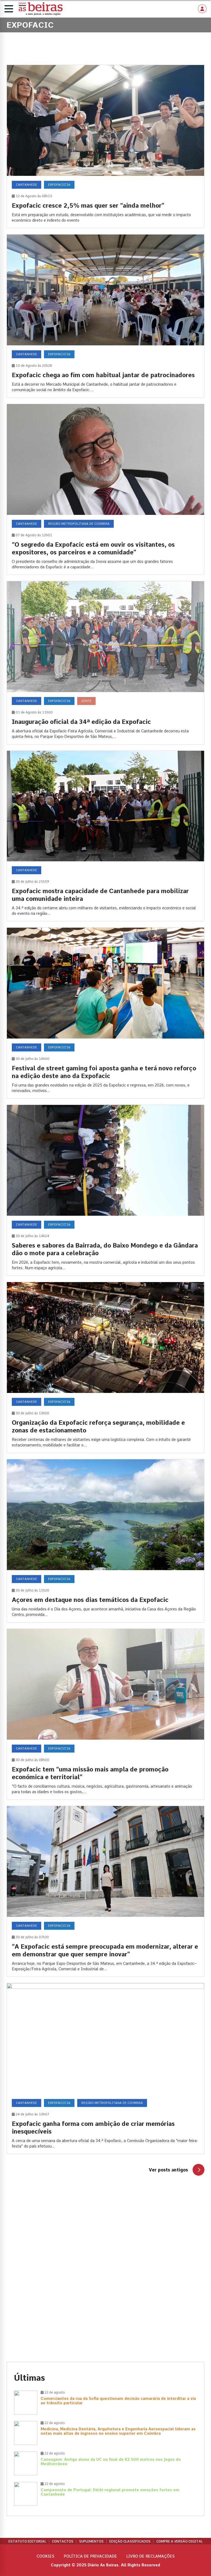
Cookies (45, 2556)
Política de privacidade (90, 2556)
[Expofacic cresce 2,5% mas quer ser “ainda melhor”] (105, 146)
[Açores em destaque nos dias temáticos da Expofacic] (105, 1541)
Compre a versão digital (180, 2541)
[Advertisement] (105, 2238)
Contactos (63, 2541)
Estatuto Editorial (27, 2541)
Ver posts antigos (168, 2170)
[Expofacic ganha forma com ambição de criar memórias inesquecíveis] (105, 2069)
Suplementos (91, 2541)
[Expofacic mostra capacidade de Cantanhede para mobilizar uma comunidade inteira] (105, 836)
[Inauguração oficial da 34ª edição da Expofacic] (105, 663)
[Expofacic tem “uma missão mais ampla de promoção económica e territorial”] (105, 1714)
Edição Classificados (130, 2541)
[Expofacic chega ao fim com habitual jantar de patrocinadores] (105, 316)
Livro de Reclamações (151, 2556)
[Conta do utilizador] (202, 9)
